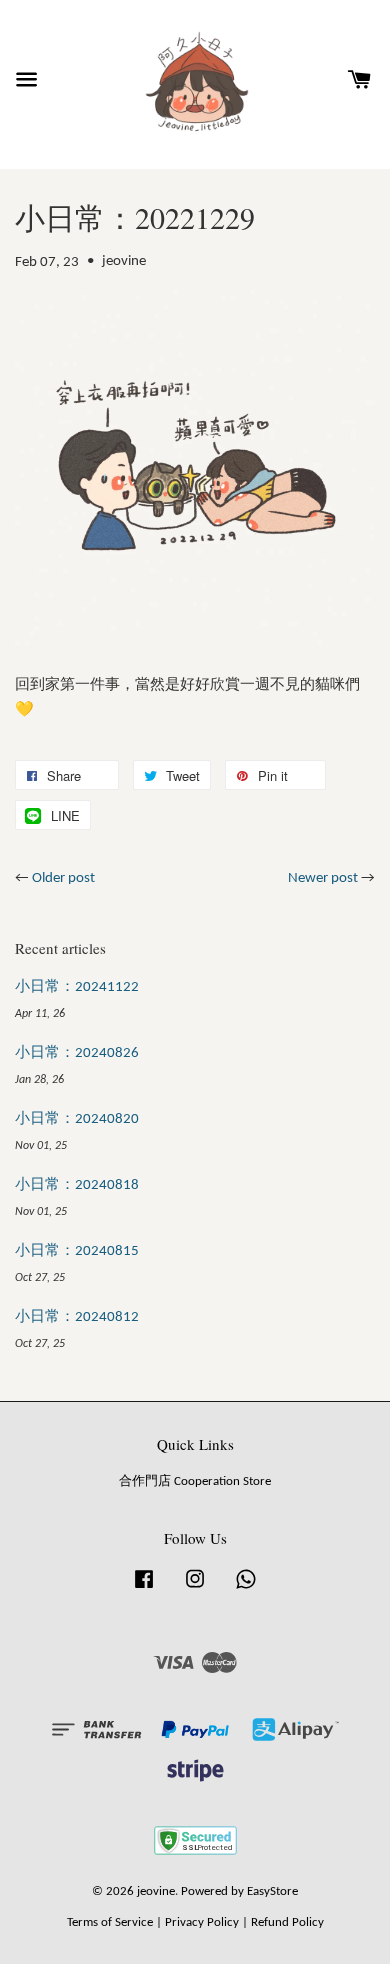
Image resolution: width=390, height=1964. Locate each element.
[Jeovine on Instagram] (195, 1589)
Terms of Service (110, 1922)
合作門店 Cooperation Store (195, 1481)
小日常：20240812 (77, 1317)
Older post (63, 878)
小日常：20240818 (77, 1185)
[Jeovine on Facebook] (144, 1589)
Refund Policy (287, 1922)
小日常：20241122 (77, 987)
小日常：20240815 (77, 1251)
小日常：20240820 (77, 1119)
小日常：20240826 (77, 1053)
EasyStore (272, 1891)
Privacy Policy (202, 1922)
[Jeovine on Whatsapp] (246, 1589)
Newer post (323, 878)
